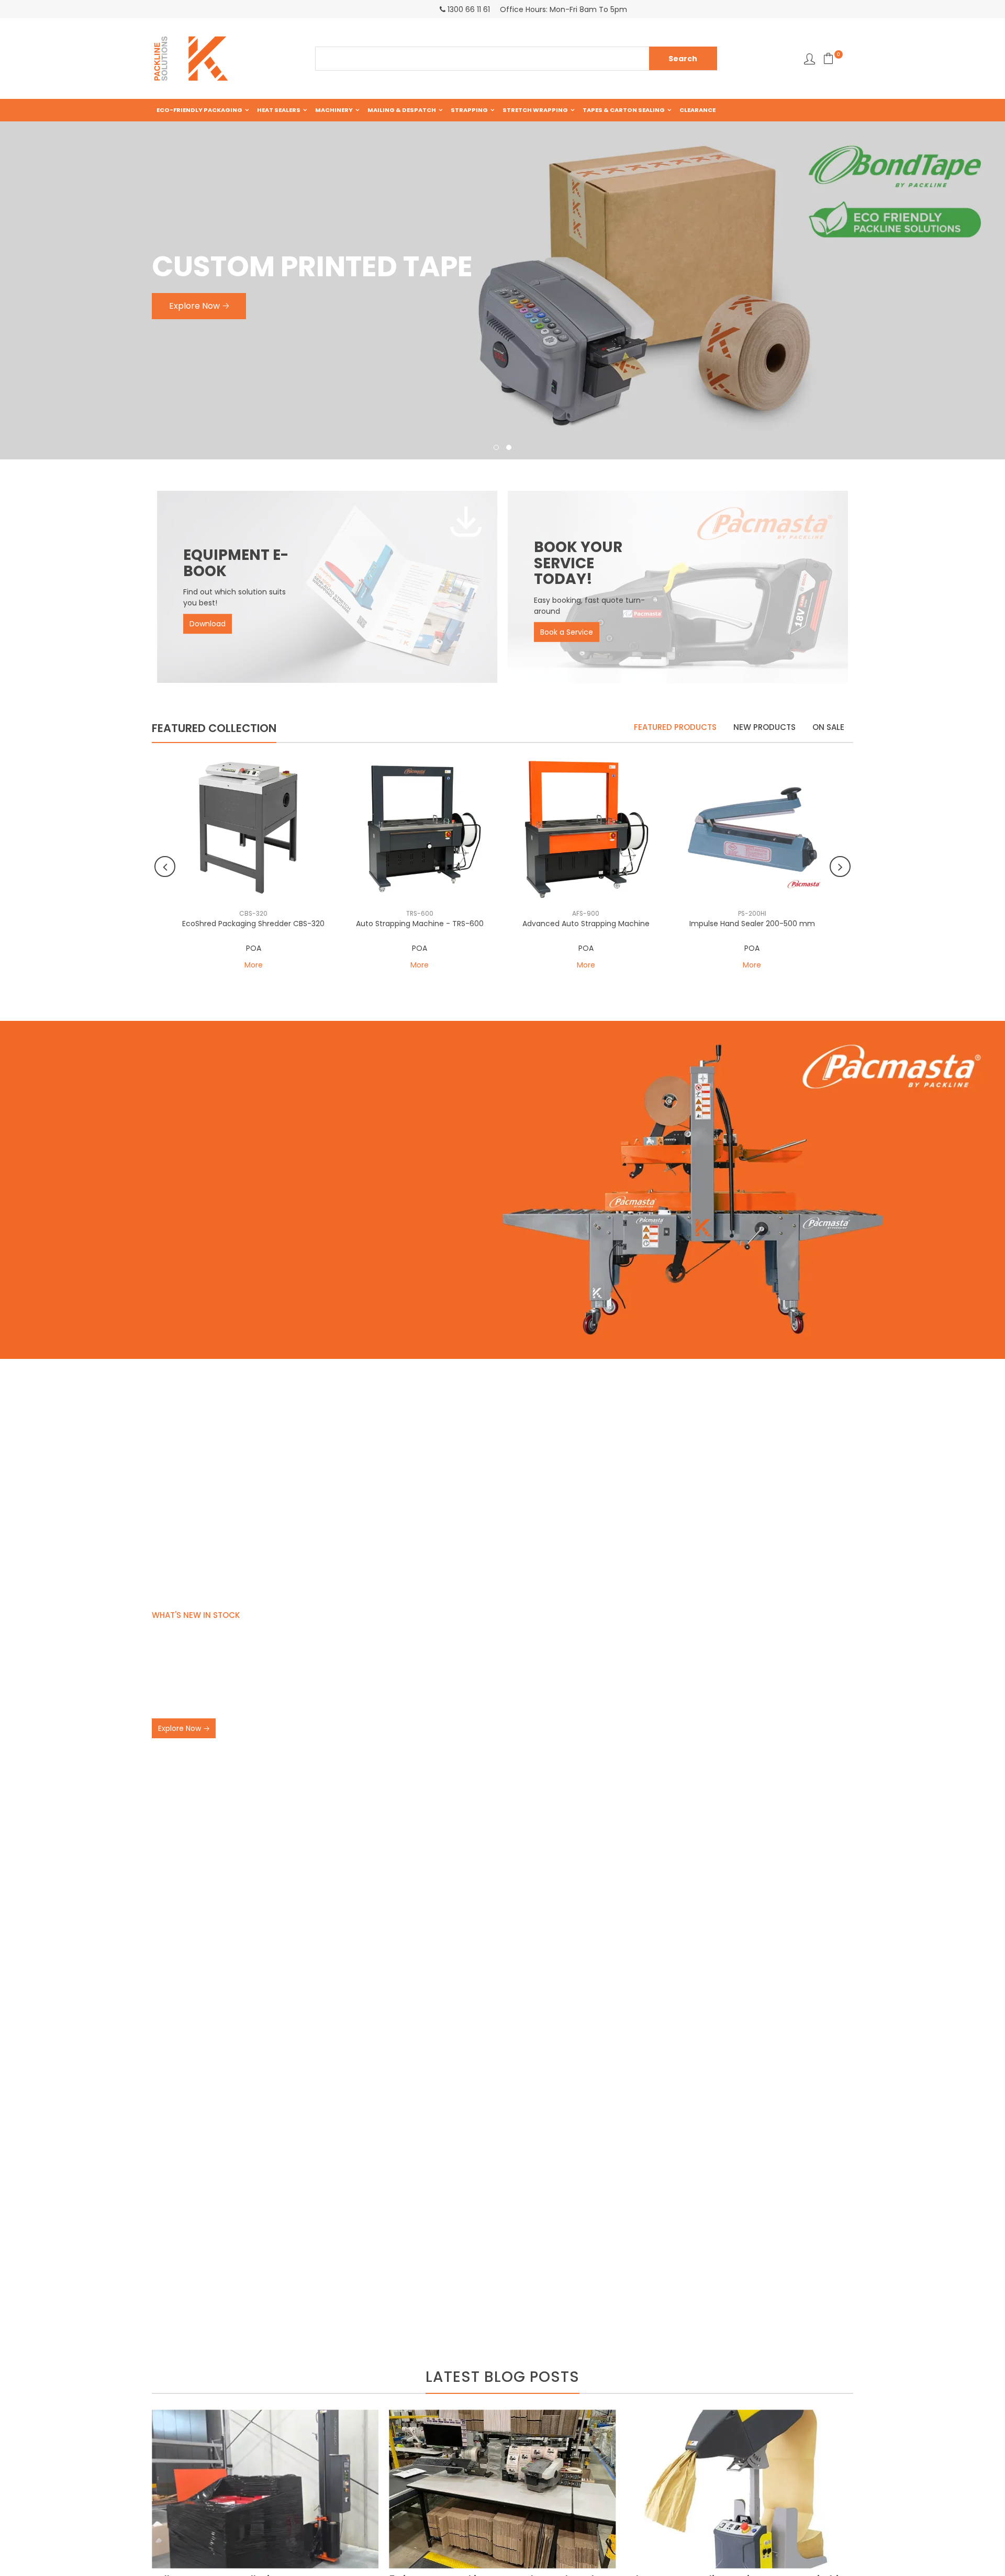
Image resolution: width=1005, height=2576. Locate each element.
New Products (764, 727)
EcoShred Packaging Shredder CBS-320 (253, 924)
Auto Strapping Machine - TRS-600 (420, 924)
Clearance (697, 110)
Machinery (334, 110)
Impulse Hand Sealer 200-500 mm (752, 924)
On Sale (828, 727)
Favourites (809, 59)
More (254, 965)
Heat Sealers (279, 110)
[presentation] (165, 867)
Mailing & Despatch (402, 110)
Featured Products (675, 727)
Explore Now (180, 1728)
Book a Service (567, 632)
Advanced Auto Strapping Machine (586, 924)
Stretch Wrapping (535, 110)
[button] (496, 448)
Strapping (469, 110)
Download (208, 624)
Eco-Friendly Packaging (199, 110)
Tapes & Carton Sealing (624, 110)
